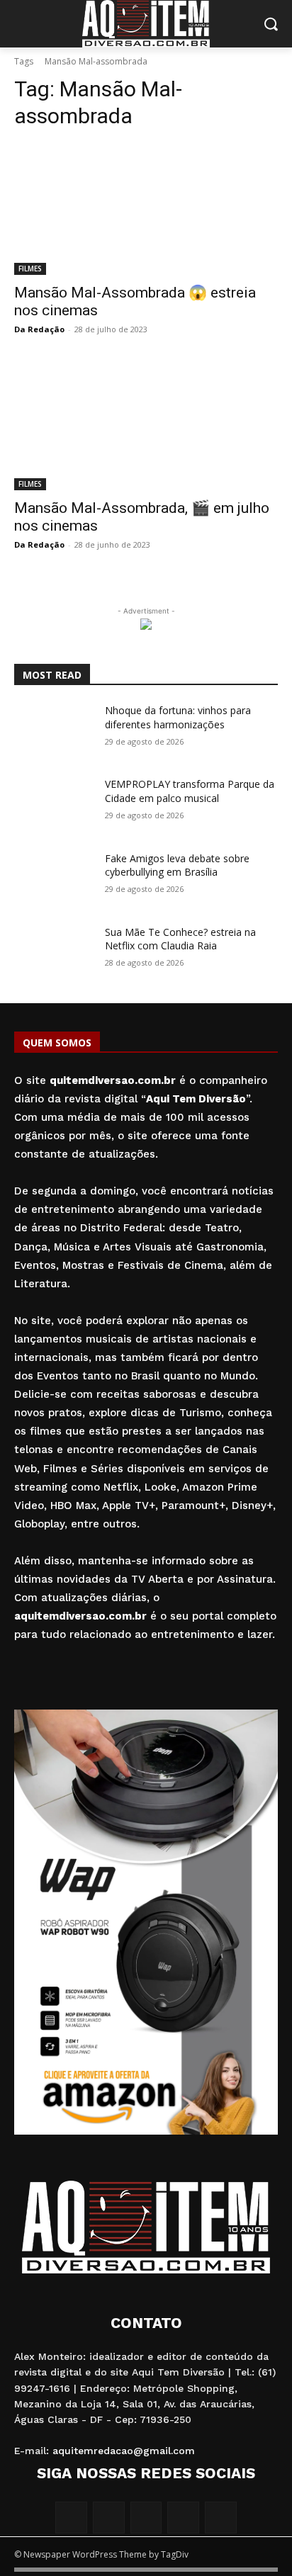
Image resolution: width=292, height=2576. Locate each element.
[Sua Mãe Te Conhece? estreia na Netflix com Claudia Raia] (54, 953)
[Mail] (146, 2518)
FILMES (30, 269)
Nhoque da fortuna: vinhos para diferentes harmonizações (178, 717)
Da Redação (39, 329)
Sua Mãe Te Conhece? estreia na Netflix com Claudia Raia (180, 939)
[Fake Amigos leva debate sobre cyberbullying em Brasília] (54, 879)
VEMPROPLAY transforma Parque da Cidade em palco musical (190, 791)
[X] (183, 2518)
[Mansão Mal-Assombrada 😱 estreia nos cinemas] (146, 209)
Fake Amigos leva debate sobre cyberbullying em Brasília (177, 865)
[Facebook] (71, 2518)
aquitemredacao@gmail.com (124, 2451)
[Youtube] (221, 2518)
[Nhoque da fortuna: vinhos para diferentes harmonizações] (54, 731)
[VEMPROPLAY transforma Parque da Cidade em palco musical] (54, 805)
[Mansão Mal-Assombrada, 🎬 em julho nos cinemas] (146, 424)
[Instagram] (109, 2518)
